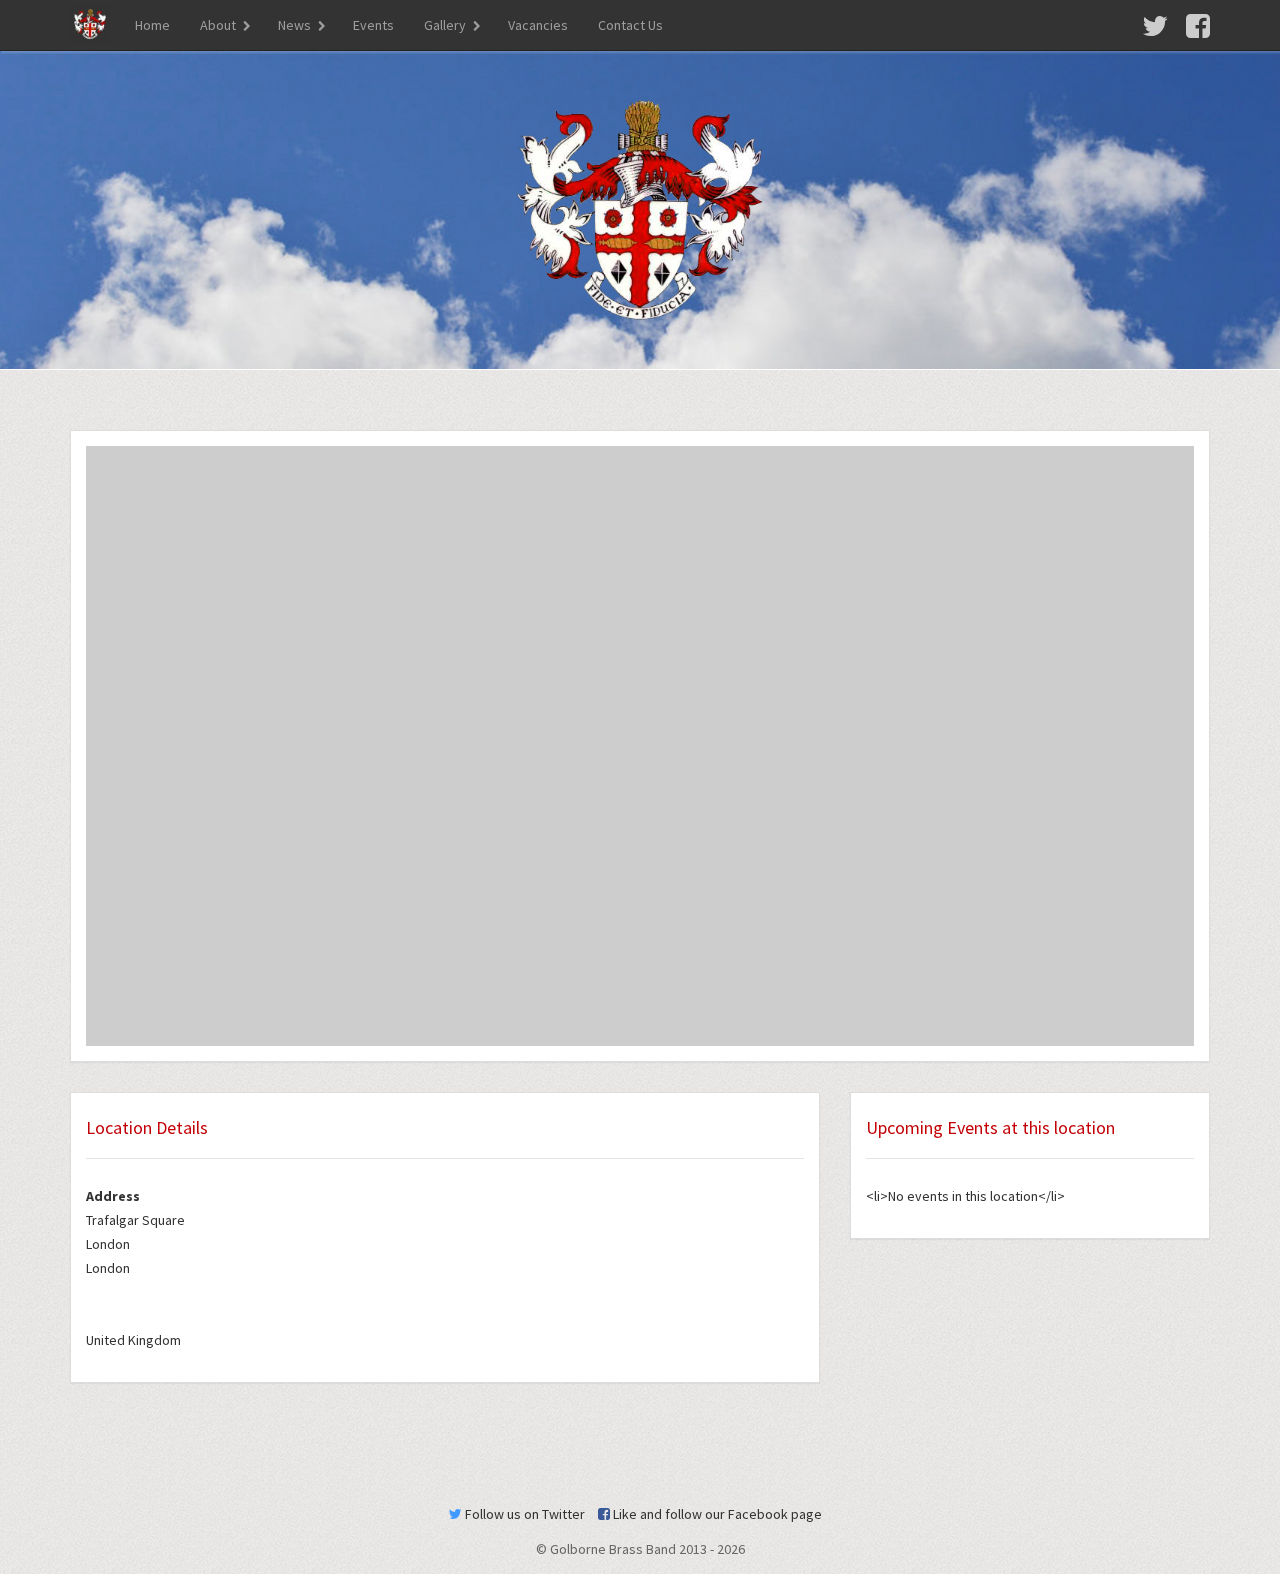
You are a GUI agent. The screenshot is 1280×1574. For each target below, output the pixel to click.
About (218, 25)
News (294, 25)
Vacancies (538, 25)
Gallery (445, 25)
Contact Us (630, 25)
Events (373, 25)
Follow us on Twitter (523, 1514)
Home (152, 25)
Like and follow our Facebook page (716, 1514)
